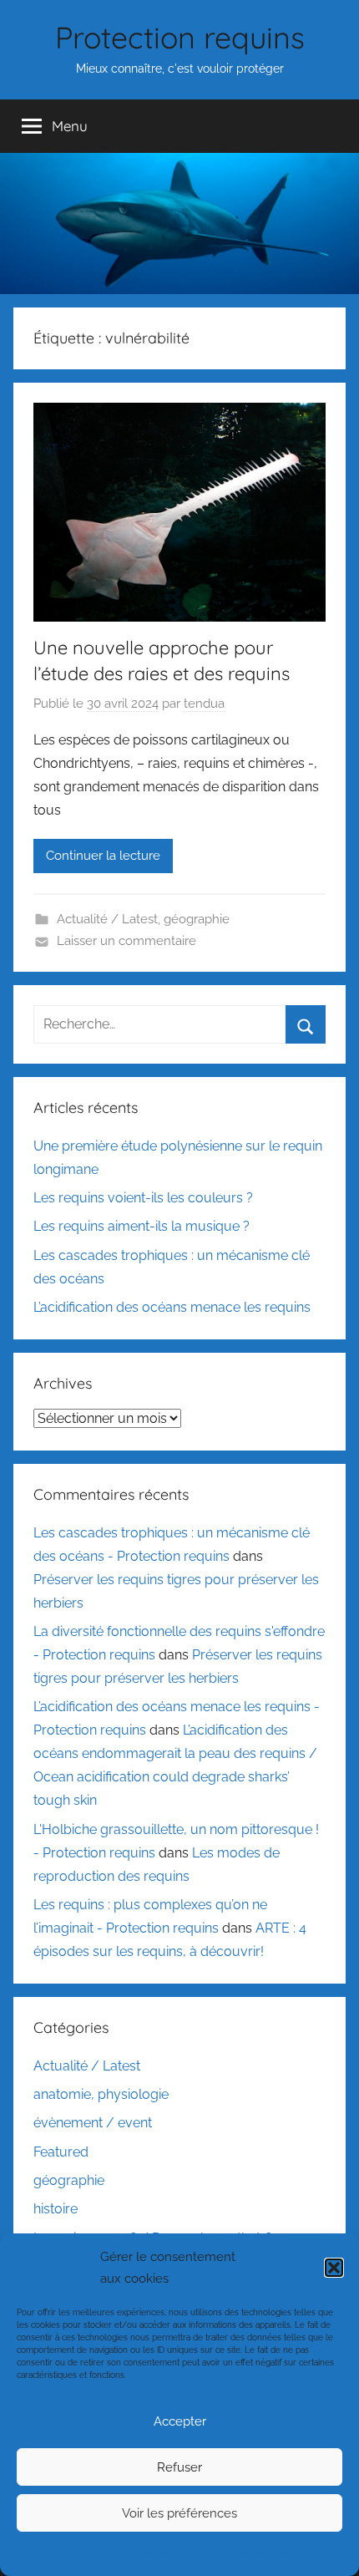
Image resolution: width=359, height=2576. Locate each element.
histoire (56, 2209)
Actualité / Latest (107, 919)
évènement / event (93, 2123)
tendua (204, 704)
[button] (334, 2268)
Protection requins (180, 37)
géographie (197, 919)
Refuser (179, 2467)
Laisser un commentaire (126, 941)
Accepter (180, 2421)
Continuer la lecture (103, 856)
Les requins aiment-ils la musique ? (142, 1226)
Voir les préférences (179, 2513)
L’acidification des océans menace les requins (172, 1307)
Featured (61, 2152)
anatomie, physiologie (101, 2094)
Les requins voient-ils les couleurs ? (143, 1198)
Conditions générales (177, 2553)
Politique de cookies (89, 2553)
